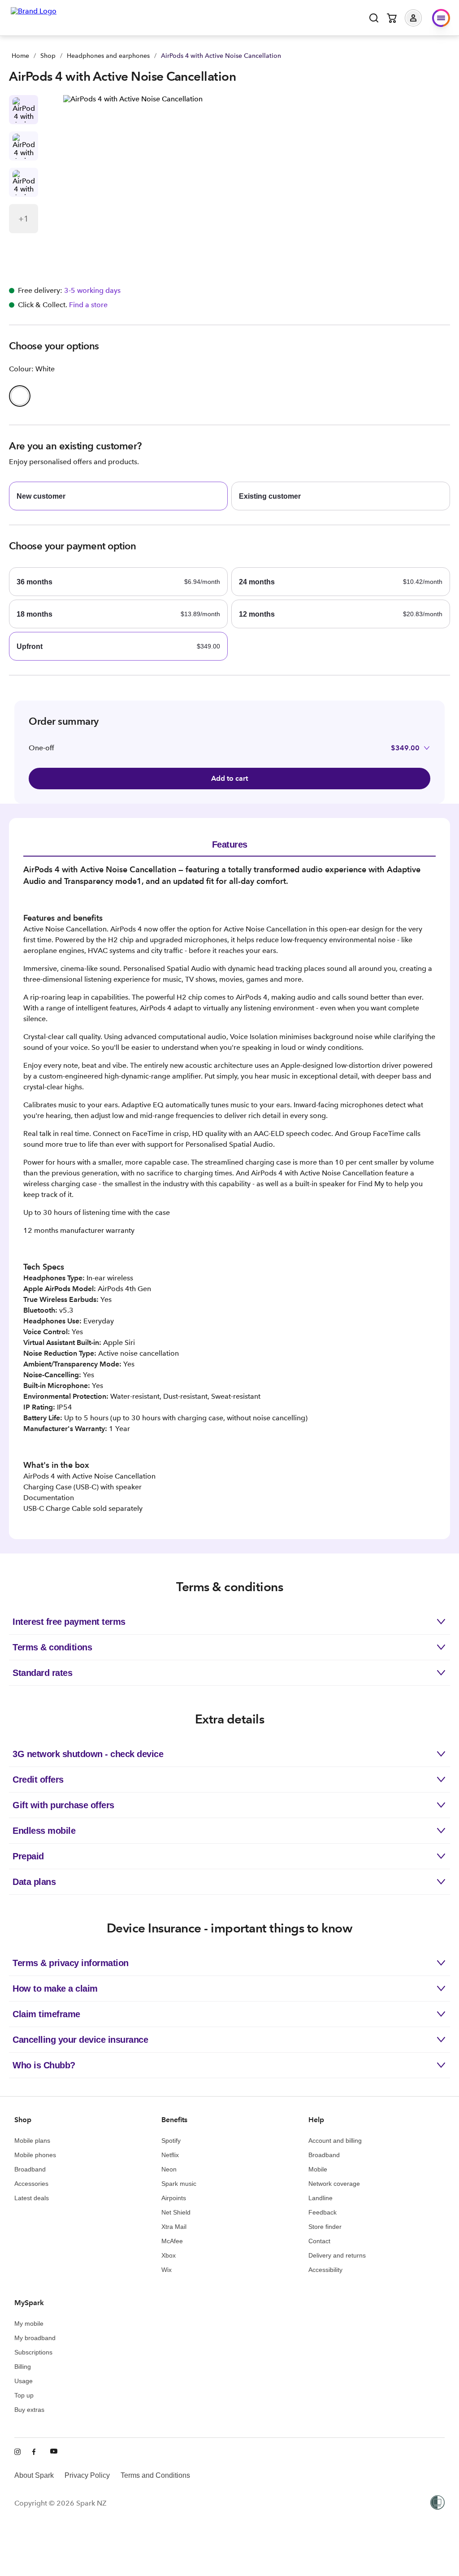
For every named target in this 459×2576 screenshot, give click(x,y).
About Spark (34, 2475)
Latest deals (32, 2198)
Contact (319, 2241)
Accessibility (325, 2270)
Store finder (325, 2227)
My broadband (35, 2338)
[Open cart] (392, 18)
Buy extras (29, 2410)
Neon (169, 2169)
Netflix (170, 2155)
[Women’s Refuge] (437, 2503)
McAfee (172, 2241)
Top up (24, 2395)
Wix (167, 2270)
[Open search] (374, 18)
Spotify (171, 2141)
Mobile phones (35, 2155)
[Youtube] (54, 2452)
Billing (23, 2367)
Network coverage (334, 2184)
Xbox (169, 2255)
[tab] (229, 844)
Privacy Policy (87, 2475)
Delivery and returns (337, 2255)
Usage (24, 2381)
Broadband (30, 2169)
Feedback (323, 2212)
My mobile (29, 2324)
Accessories (31, 2184)
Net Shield (176, 2212)
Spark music (179, 2184)
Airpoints (174, 2198)
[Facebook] (36, 2452)
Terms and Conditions (155, 2475)
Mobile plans (32, 2141)
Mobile (318, 2169)
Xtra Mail (174, 2227)
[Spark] (34, 17)
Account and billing (335, 2141)
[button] (420, 18)
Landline (320, 2198)
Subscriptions (33, 2352)
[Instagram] (18, 2452)
